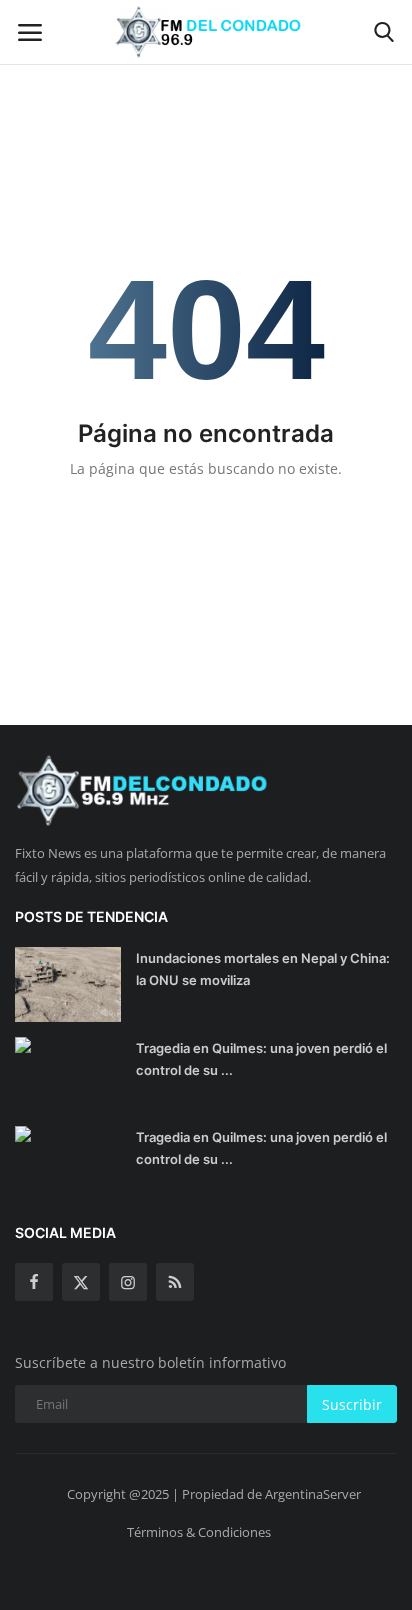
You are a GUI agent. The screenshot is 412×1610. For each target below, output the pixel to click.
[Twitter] (81, 1282)
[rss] (175, 1282)
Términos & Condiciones (199, 1532)
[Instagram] (128, 1282)
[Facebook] (34, 1282)
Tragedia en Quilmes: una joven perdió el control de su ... (261, 1059)
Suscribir (352, 1404)
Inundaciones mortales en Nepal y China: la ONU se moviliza (263, 969)
